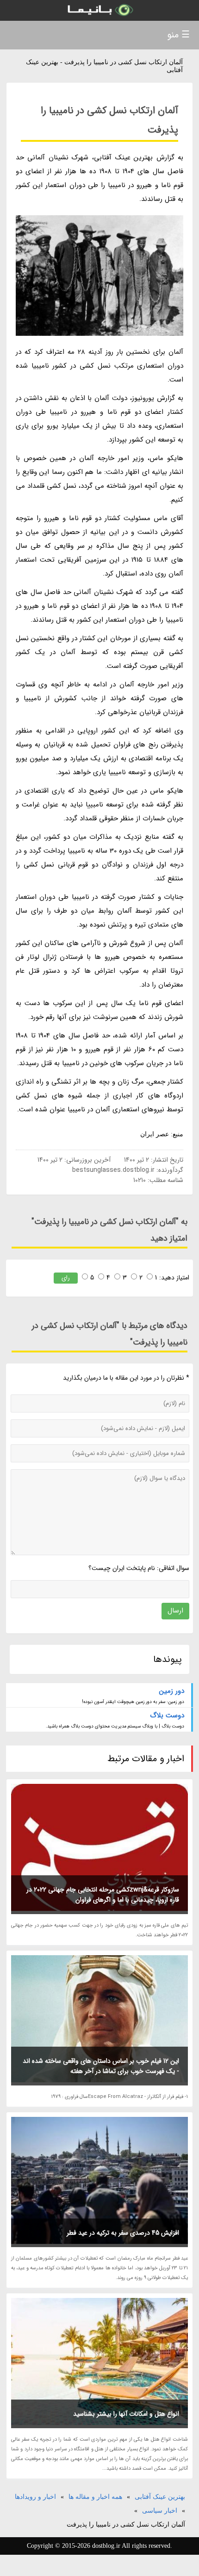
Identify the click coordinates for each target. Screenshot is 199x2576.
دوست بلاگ (167, 1715)
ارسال (175, 1611)
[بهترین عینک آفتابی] (99, 10)
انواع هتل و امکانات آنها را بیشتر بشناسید (126, 2414)
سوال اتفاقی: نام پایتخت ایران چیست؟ (139, 1568)
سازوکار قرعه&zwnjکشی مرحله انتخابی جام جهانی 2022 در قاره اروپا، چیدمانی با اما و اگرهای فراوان (103, 1895)
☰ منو (178, 35)
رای (66, 1278)
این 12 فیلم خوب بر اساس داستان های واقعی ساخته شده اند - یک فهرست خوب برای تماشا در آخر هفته (101, 2066)
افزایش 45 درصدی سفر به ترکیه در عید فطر (123, 2233)
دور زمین (172, 1691)
